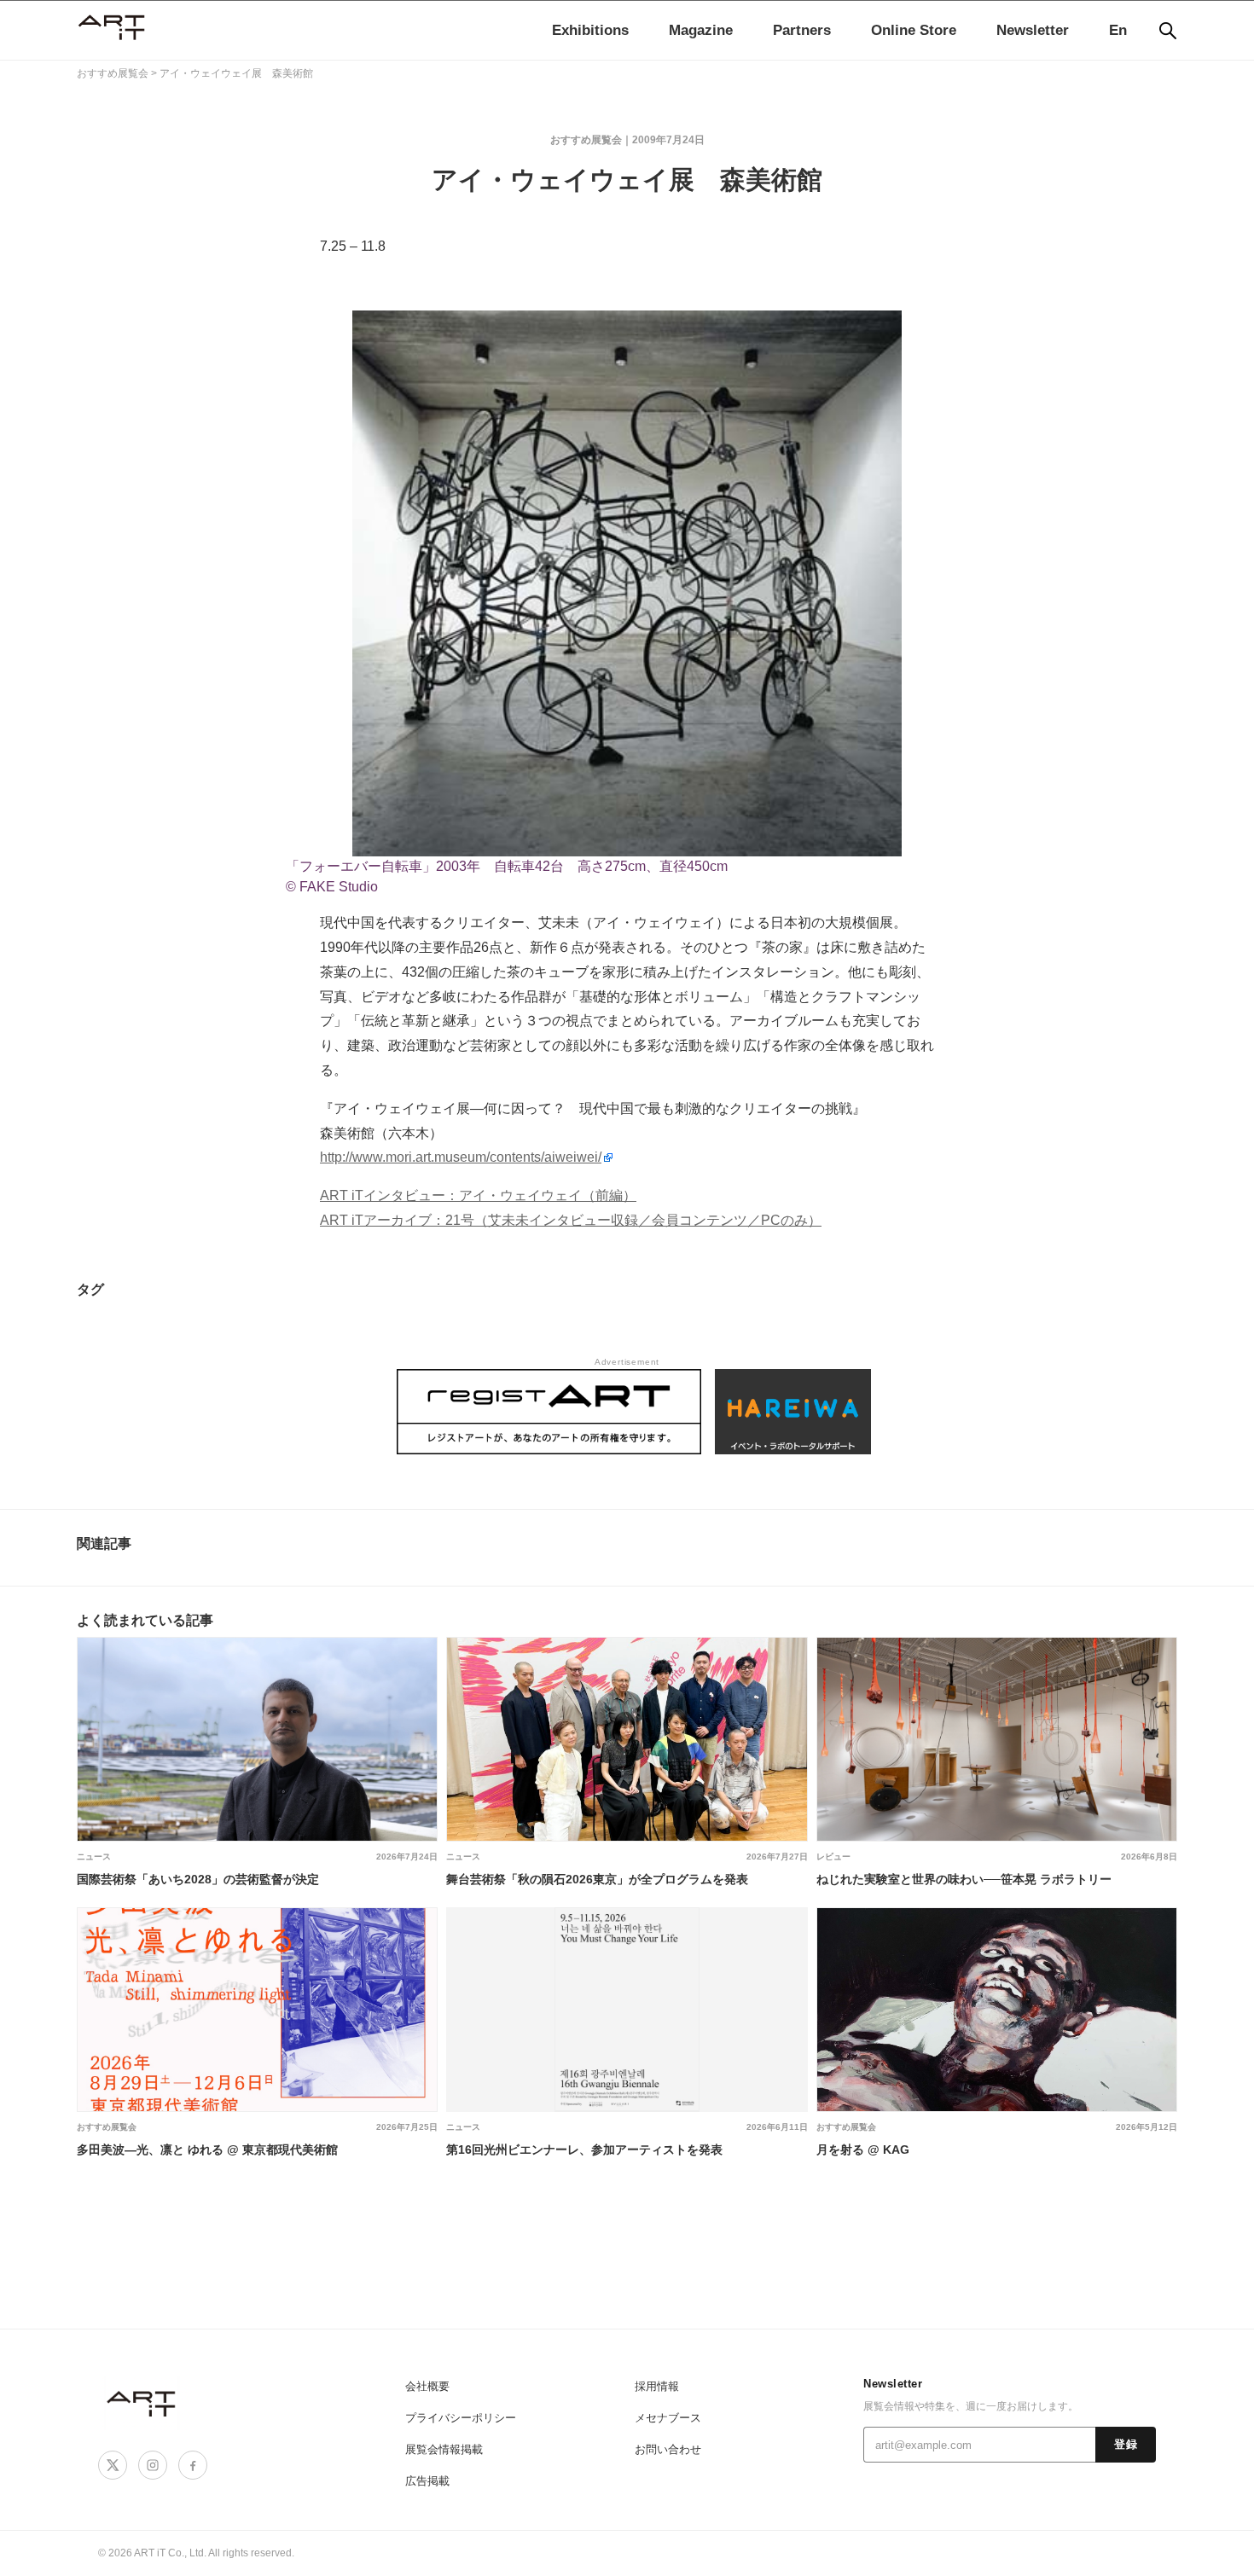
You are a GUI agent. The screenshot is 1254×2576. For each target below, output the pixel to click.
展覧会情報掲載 (444, 2449)
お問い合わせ (668, 2449)
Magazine (701, 30)
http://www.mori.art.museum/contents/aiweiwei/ (461, 1157)
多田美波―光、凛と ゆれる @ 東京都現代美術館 (207, 2150)
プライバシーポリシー (461, 2418)
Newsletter (1033, 30)
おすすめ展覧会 (107, 2127)
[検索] (1168, 31)
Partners (802, 30)
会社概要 (427, 2386)
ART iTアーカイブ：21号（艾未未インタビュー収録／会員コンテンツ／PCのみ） (571, 1220)
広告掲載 (427, 2481)
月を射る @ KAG (863, 2150)
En (1118, 30)
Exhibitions (590, 30)
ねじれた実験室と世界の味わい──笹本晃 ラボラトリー (964, 1879)
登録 (1126, 2445)
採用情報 (657, 2386)
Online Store (914, 30)
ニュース (94, 1857)
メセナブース (668, 2418)
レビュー (833, 1857)
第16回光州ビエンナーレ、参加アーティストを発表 (584, 2150)
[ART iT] (142, 2403)
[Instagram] (153, 2465)
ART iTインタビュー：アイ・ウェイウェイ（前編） (478, 1195)
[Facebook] (193, 2465)
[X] (113, 2465)
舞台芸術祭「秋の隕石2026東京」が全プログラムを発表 (597, 1879)
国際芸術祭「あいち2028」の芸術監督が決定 (198, 1879)
